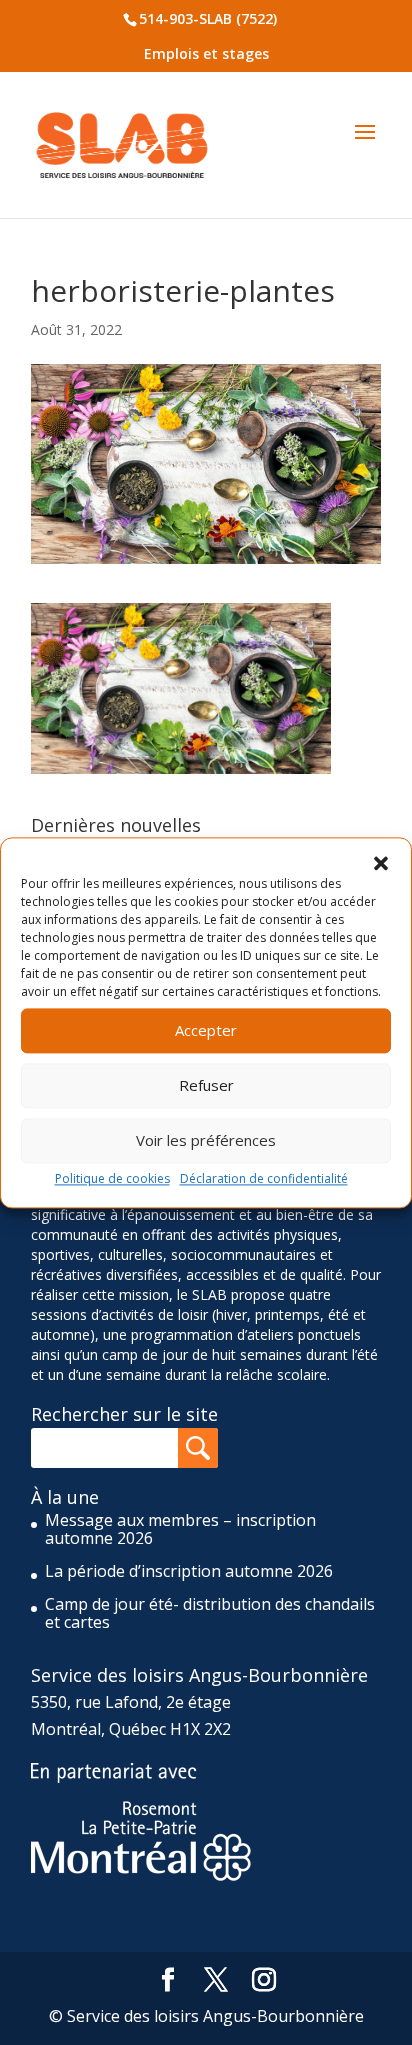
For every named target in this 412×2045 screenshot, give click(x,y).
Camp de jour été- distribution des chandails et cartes (210, 1613)
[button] (381, 863)
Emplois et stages (206, 53)
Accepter (206, 1030)
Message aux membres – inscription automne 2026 (180, 1529)
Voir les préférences (206, 1140)
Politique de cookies (112, 1178)
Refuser (206, 1085)
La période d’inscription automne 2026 (189, 1571)
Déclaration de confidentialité (264, 1178)
